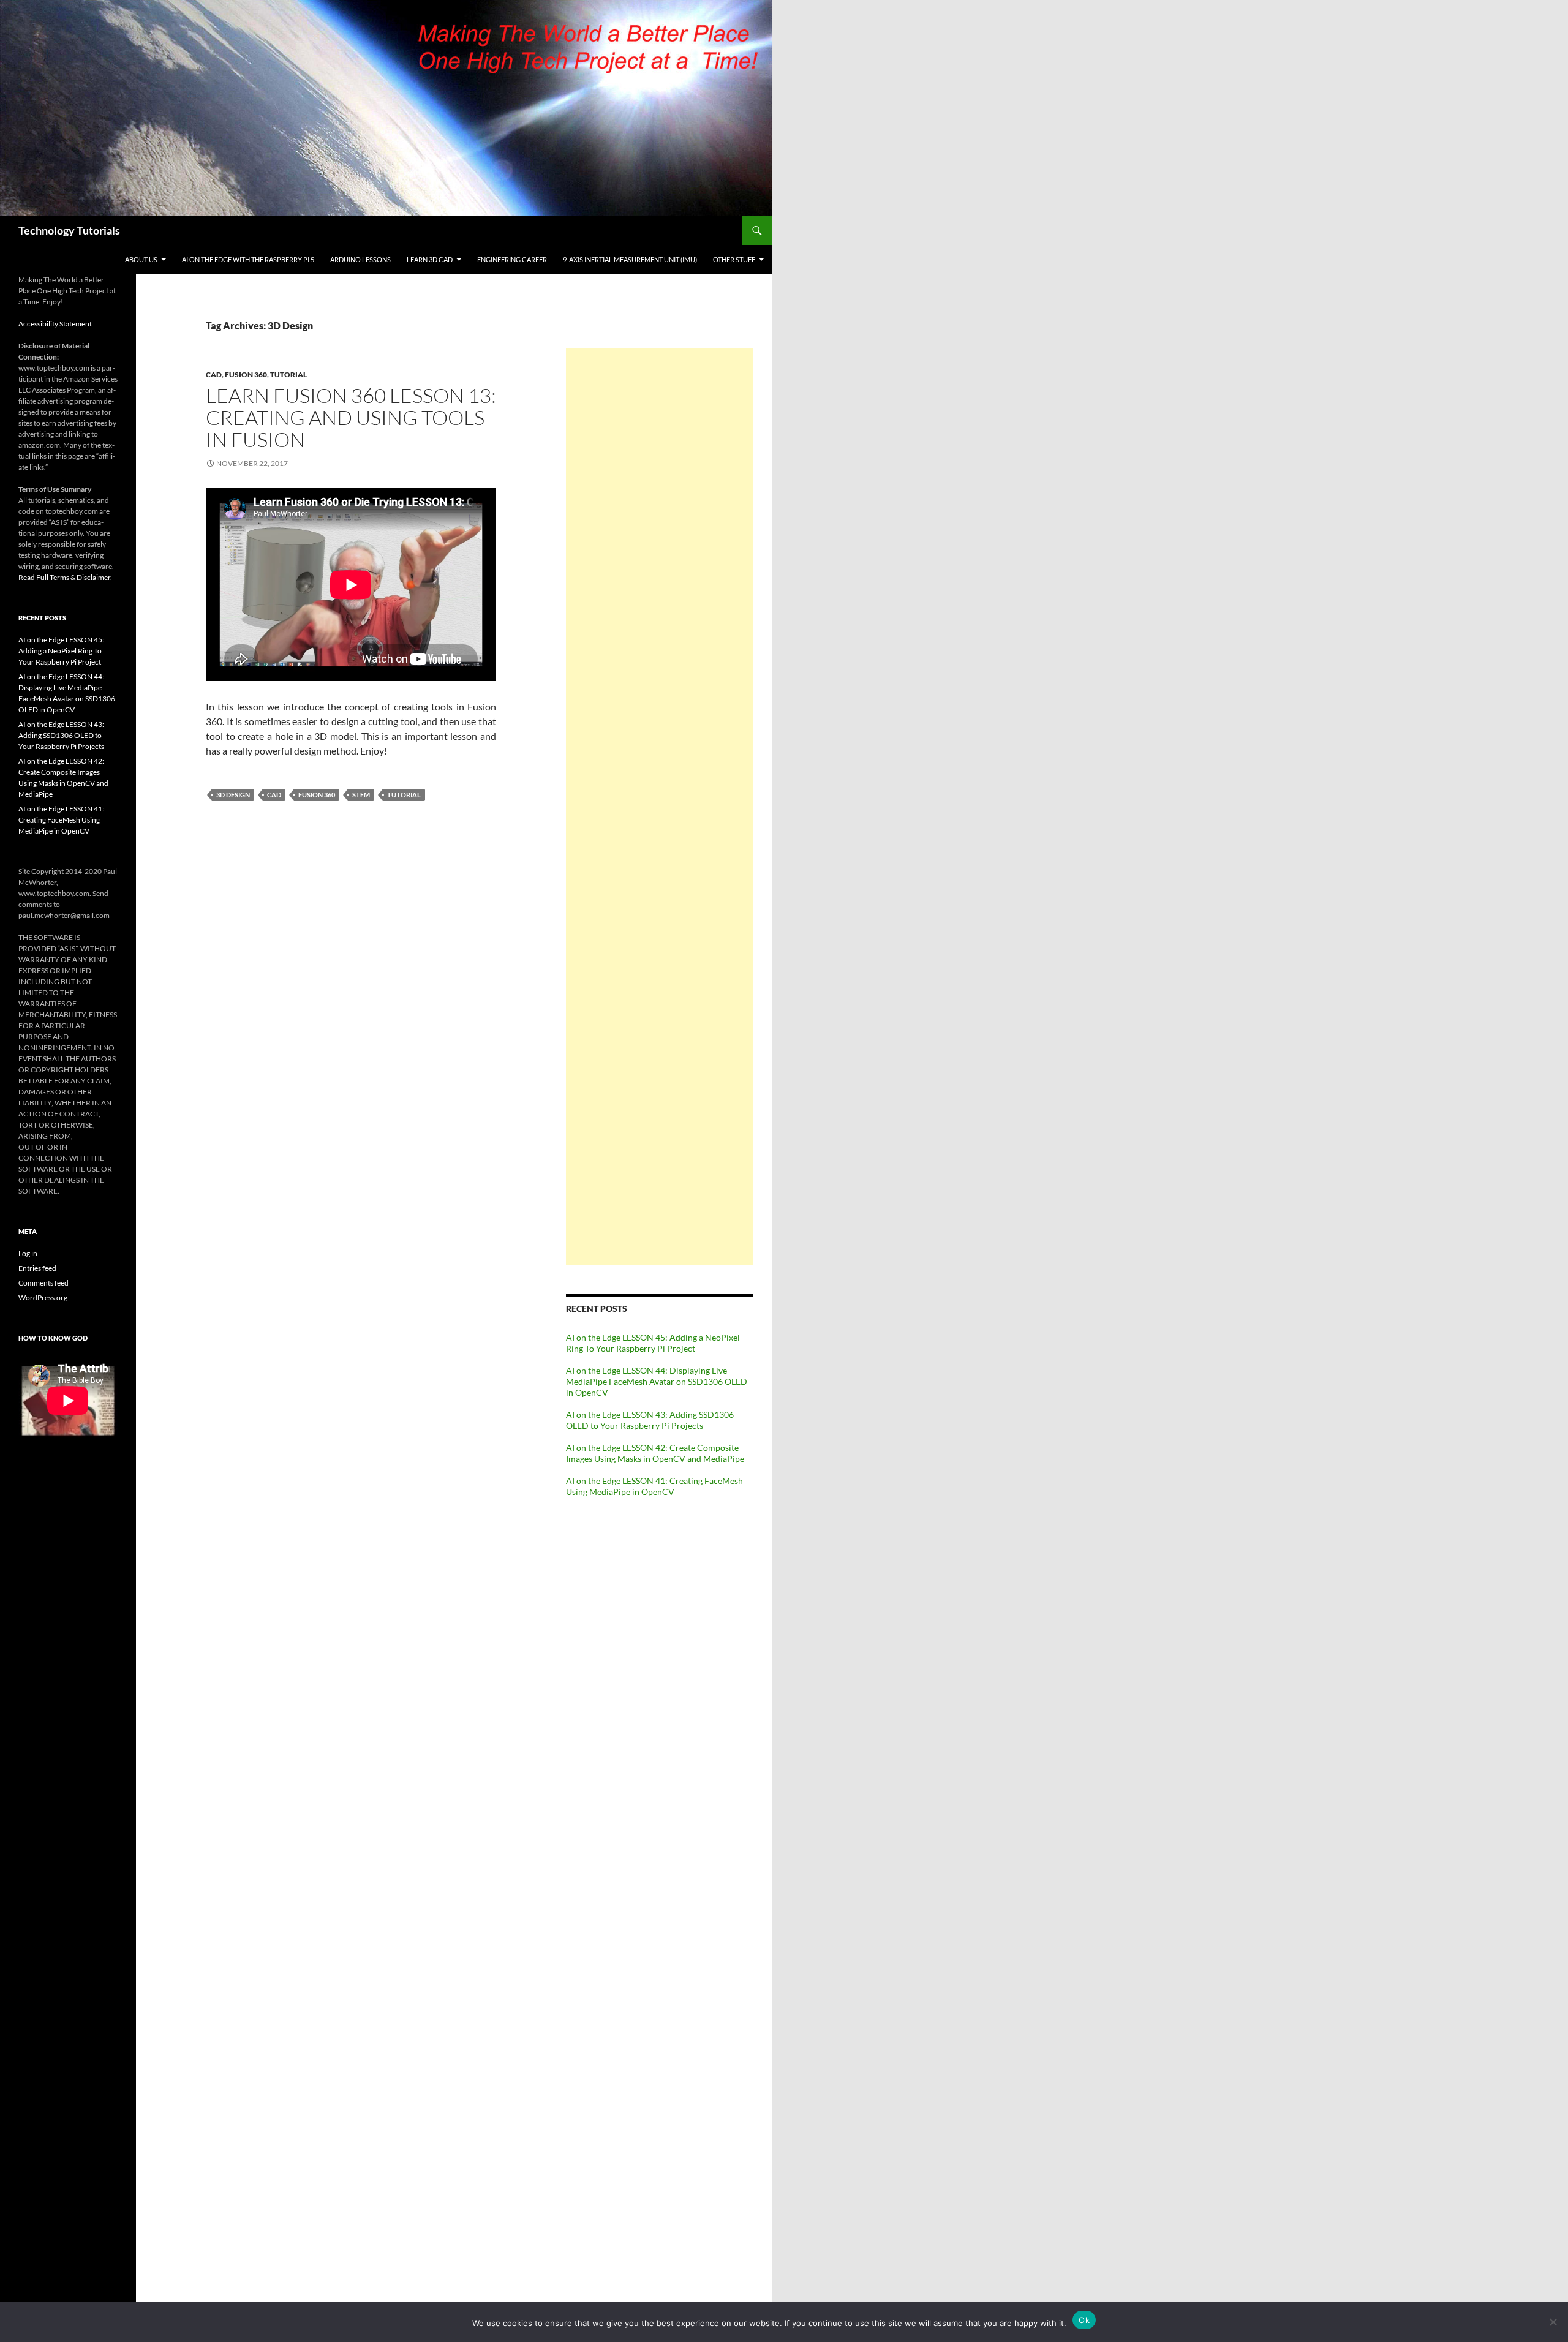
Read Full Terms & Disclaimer (64, 577)
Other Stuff (734, 259)
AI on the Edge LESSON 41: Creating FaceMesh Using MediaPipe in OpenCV (654, 1486)
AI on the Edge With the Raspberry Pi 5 (248, 259)
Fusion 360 (246, 375)
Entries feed (37, 1268)
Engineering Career (512, 259)
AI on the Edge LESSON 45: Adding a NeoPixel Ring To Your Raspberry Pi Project (653, 1343)
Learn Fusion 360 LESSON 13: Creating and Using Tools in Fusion (351, 417)
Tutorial (288, 375)
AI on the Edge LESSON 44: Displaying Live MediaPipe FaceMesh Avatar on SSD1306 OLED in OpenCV (657, 1381)
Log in (28, 1253)
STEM (361, 795)
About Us (141, 259)
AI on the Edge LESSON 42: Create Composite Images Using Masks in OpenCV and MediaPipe (655, 1453)
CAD (214, 375)
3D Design (233, 795)
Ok (1084, 2320)
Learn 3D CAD (430, 259)
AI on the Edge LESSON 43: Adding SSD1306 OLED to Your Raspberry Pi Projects (650, 1420)
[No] (1553, 2322)
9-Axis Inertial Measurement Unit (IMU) (630, 259)
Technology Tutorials (69, 230)
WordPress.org (43, 1297)
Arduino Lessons (360, 259)
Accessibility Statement (55, 324)
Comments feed (43, 1283)
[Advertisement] (660, 806)
